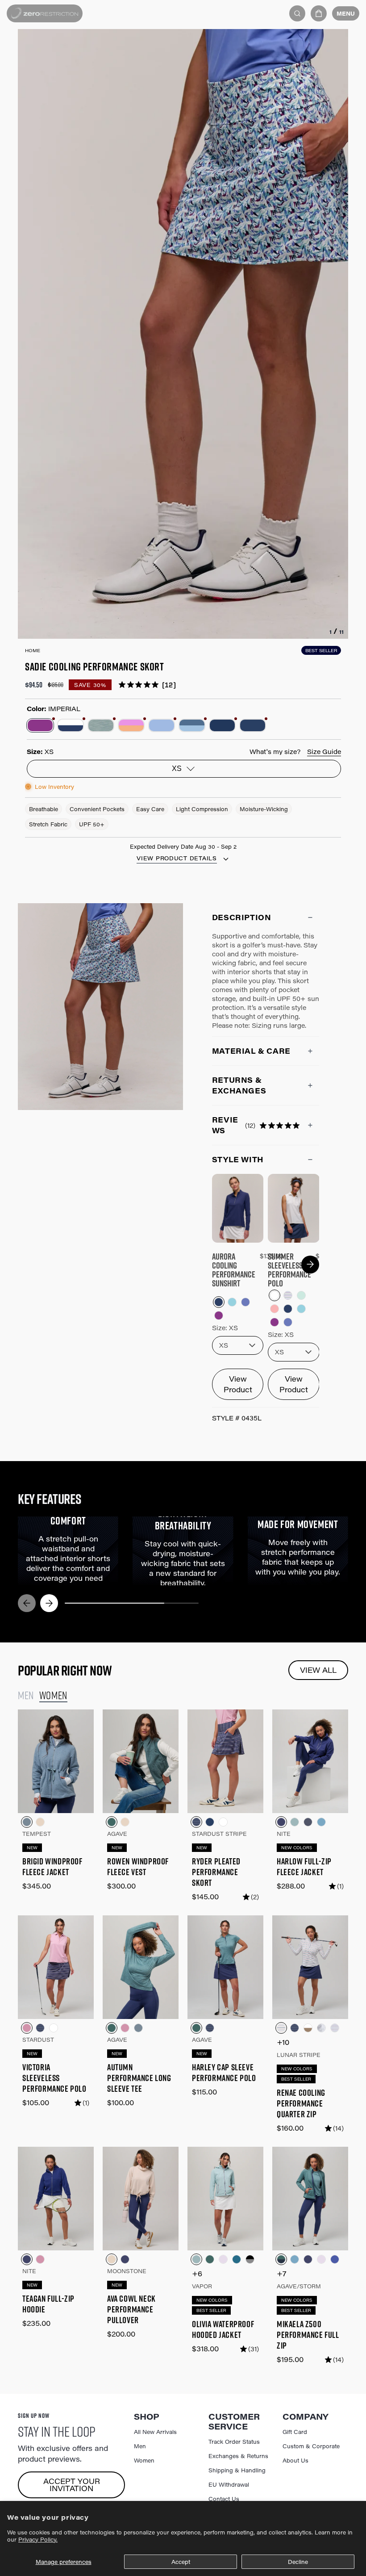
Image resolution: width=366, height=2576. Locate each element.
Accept (181, 2562)
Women (144, 2460)
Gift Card (295, 2432)
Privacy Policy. (38, 2539)
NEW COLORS (297, 1848)
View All (318, 1670)
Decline (298, 2562)
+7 (282, 2273)
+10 (283, 2042)
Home (33, 650)
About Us (295, 2460)
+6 (197, 2273)
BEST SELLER (321, 650)
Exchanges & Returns (238, 2456)
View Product (238, 1384)
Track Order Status (234, 2442)
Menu (346, 13)
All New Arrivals (155, 2432)
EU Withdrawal (229, 2484)
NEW (32, 1848)
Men (140, 2446)
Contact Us (224, 2499)
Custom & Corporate (311, 2446)
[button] (319, 13)
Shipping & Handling (237, 2470)
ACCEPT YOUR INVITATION (72, 2485)
